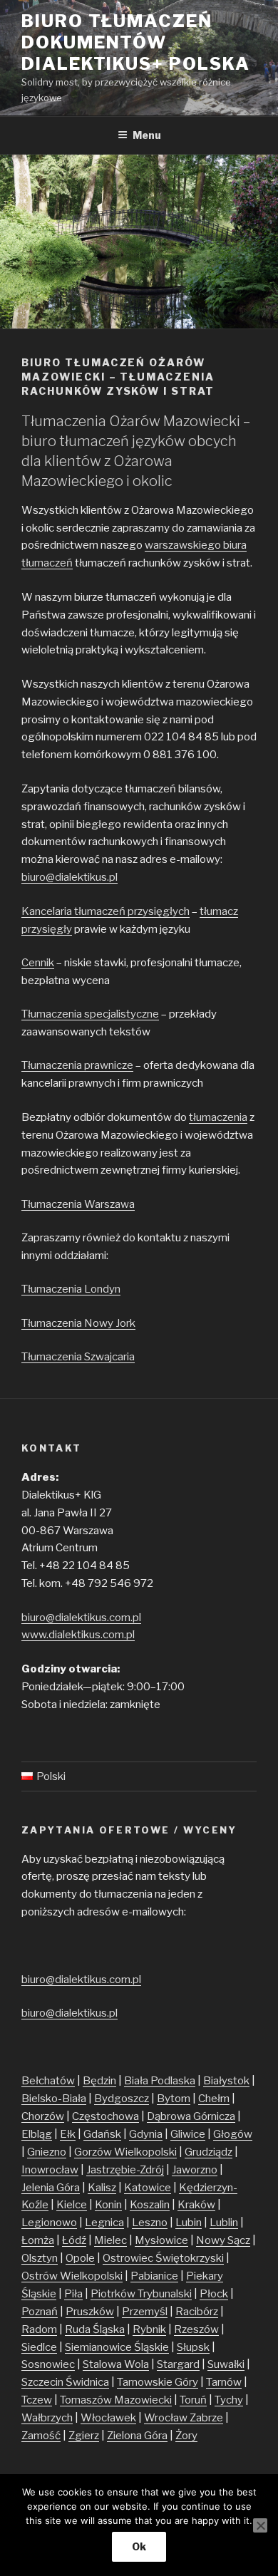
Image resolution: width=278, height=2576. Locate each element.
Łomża (38, 2240)
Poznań (40, 2312)
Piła (73, 2294)
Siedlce (39, 2347)
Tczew (37, 2400)
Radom (39, 2329)
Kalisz (102, 2188)
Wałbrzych (47, 2418)
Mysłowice (161, 2240)
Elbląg (37, 2134)
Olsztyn (40, 2258)
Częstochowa (105, 2116)
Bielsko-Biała (54, 2099)
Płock (214, 2294)
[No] (260, 2525)
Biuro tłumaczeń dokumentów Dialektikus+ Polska (135, 42)
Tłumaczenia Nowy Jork (78, 1323)
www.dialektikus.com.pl (78, 1635)
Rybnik (149, 2329)
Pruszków (90, 2312)
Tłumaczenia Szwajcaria (78, 1357)
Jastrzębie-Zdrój (125, 2170)
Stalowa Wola (116, 2364)
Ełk (68, 2134)
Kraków (196, 2205)
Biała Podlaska (160, 2081)
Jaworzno (195, 2170)
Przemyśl (145, 2312)
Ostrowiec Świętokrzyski (163, 2258)
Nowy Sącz (223, 2240)
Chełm (214, 2099)
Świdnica (87, 2382)
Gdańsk (102, 2134)
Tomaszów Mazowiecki (116, 2400)
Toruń (193, 2400)
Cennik (38, 963)
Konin (108, 2205)
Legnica (104, 2223)
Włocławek (108, 2418)
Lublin (224, 2223)
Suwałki (226, 2364)
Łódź (74, 2240)
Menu (147, 135)
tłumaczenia (218, 1117)
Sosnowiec (48, 2364)
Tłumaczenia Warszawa (78, 1204)
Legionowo (49, 2223)
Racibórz (197, 2312)
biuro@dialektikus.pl (69, 877)
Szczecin (43, 2382)
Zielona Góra (137, 2436)
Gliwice (188, 2134)
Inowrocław (50, 2170)
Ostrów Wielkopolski (72, 2276)
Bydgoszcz (122, 2099)
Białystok (226, 2081)
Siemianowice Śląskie (117, 2347)
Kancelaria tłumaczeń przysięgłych (105, 911)
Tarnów (224, 2382)
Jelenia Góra (51, 2188)
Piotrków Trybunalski (141, 2294)
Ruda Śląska (95, 2329)
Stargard (178, 2364)
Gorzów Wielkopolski (125, 2152)
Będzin (99, 2081)
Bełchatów (48, 2081)
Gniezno (47, 2152)
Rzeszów (196, 2329)
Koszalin (150, 2205)
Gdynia (146, 2134)
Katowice (148, 2188)
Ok (139, 2546)
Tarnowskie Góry (158, 2382)
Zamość (41, 2436)
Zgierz (84, 2436)
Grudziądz (208, 2152)
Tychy (229, 2400)
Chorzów (43, 2116)
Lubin (189, 2223)
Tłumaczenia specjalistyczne (90, 1014)
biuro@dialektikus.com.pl (81, 1618)
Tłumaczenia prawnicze (77, 1065)
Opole (80, 2258)
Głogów (233, 2134)
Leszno (150, 2223)
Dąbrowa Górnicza (191, 2116)
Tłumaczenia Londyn (71, 1289)
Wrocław (167, 2418)
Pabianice (154, 2276)
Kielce (72, 2205)
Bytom (174, 2099)
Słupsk (193, 2347)
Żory (186, 2436)
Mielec (110, 2240)
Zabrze (206, 2418)
